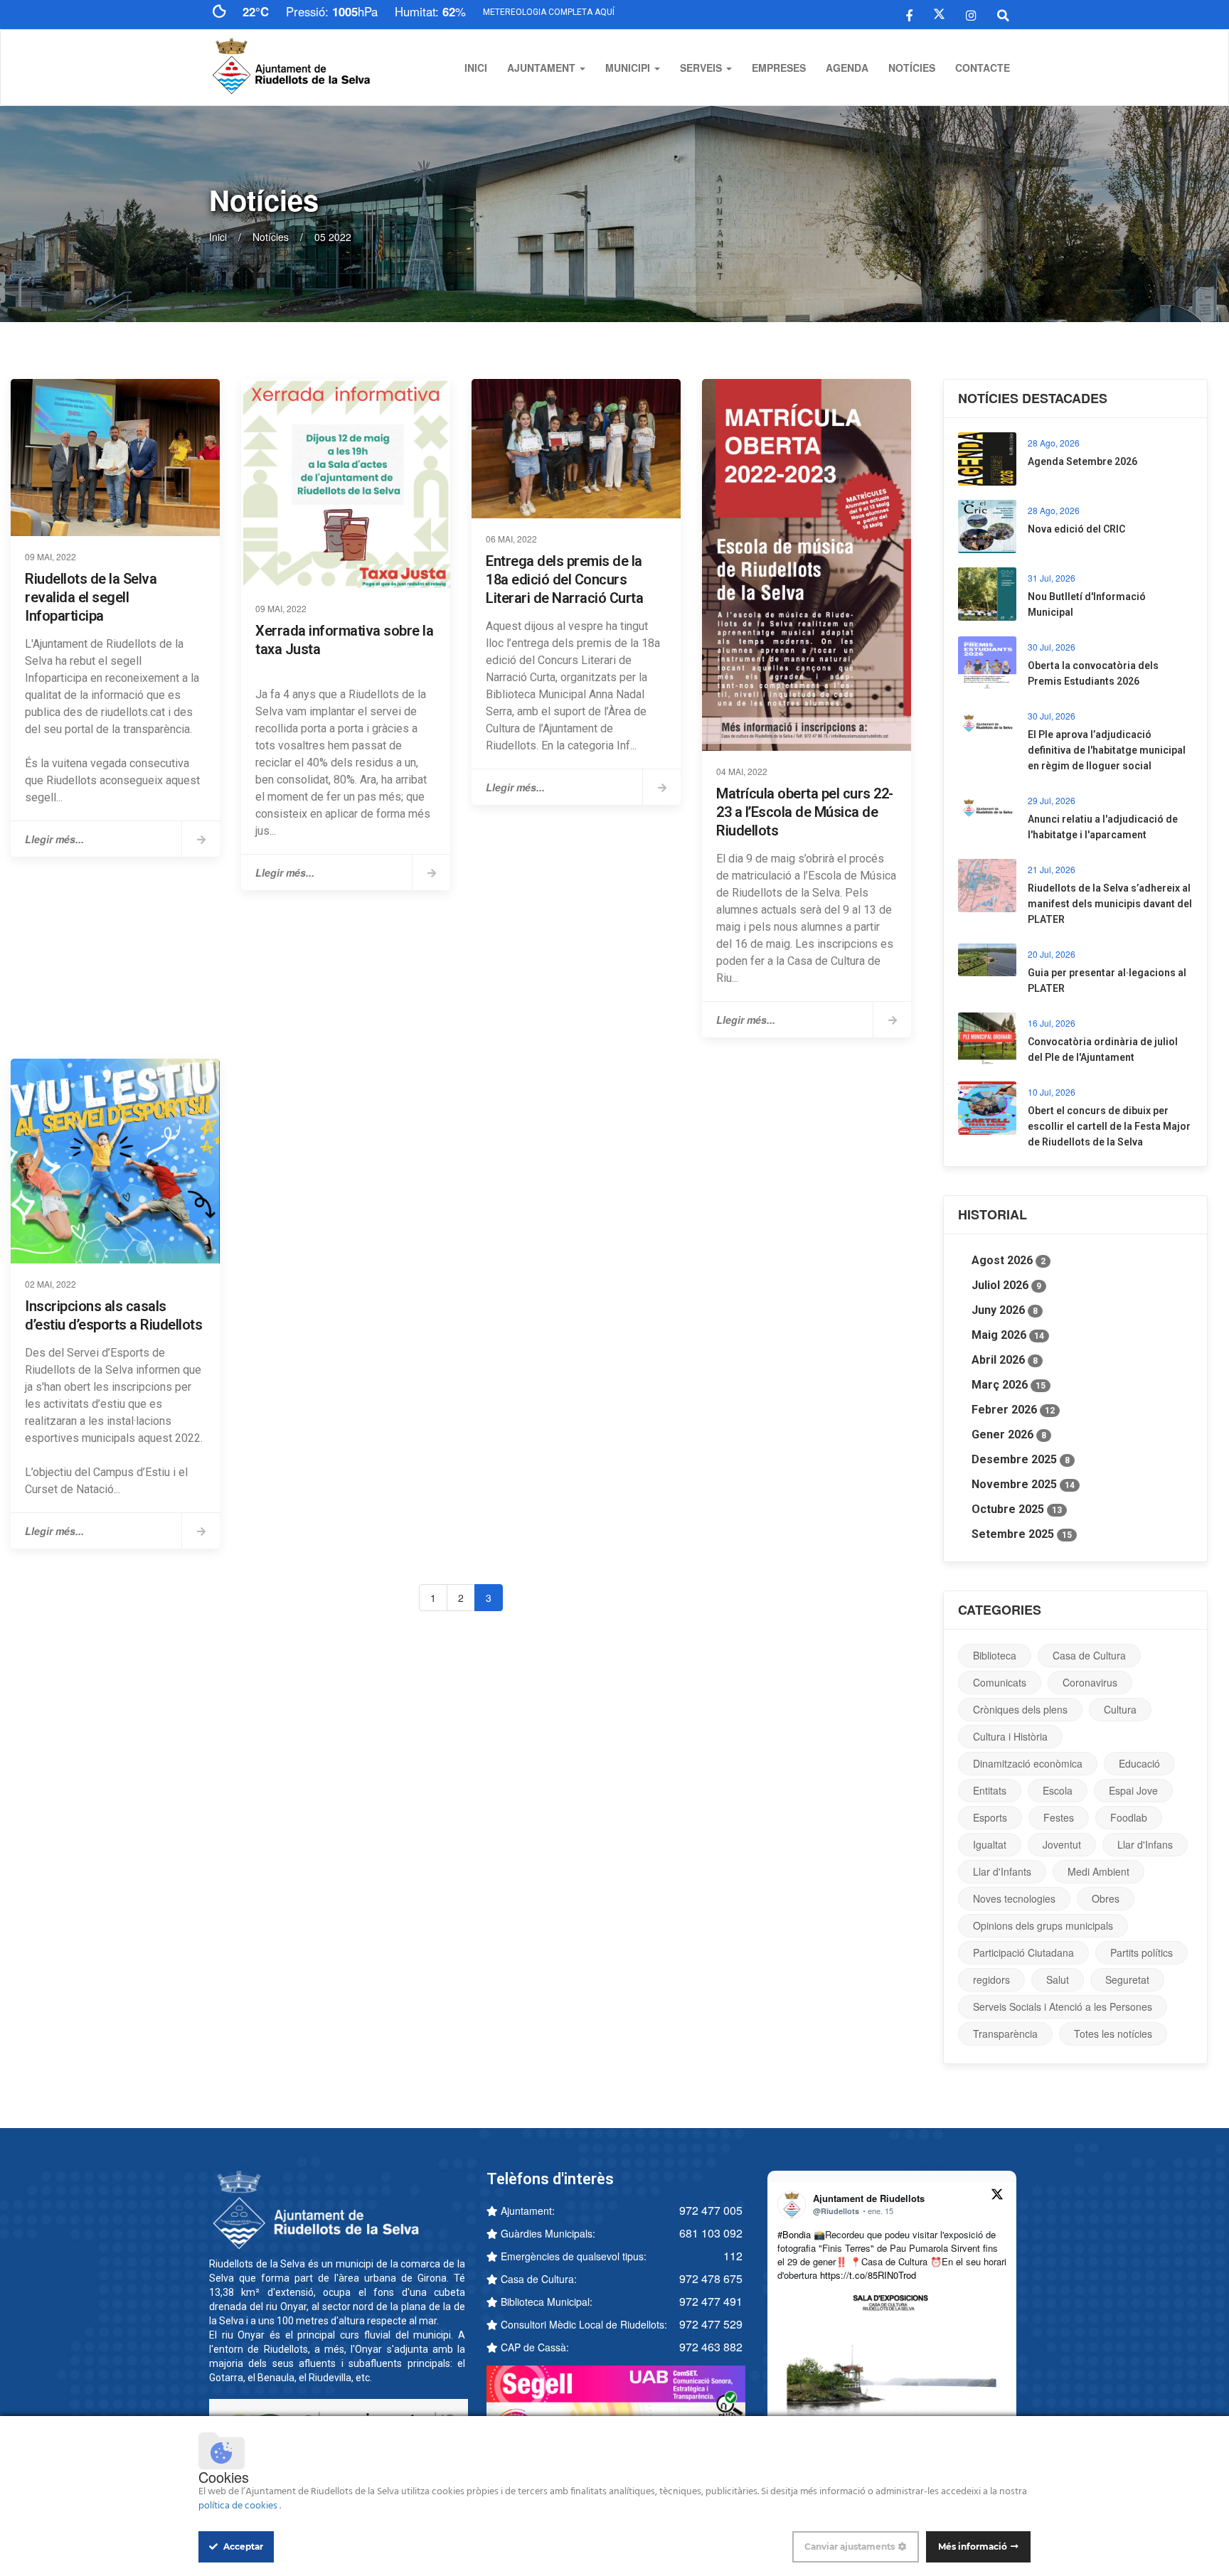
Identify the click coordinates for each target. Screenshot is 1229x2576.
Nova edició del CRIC (1076, 529)
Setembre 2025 (1022, 1534)
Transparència (1005, 2033)
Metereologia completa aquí (549, 12)
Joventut (1062, 1844)
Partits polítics (1142, 1952)
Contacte (983, 68)
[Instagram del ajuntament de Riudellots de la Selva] (971, 14)
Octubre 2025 (1017, 1509)
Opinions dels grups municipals (1043, 1925)
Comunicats (1000, 1682)
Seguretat (1127, 1979)
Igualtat (990, 1844)
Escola (1058, 1790)
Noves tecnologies (1014, 1898)
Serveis (702, 68)
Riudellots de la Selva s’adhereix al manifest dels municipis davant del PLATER (1110, 904)
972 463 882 (711, 2347)
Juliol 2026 (1006, 1285)
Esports (990, 1817)
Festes (1059, 1817)
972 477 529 (711, 2324)
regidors (991, 1979)
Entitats (990, 1790)
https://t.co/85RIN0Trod (868, 2275)
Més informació (973, 2546)
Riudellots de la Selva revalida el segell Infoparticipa (91, 597)
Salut (1058, 1979)
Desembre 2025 (1021, 1459)
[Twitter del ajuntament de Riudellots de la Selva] (939, 14)
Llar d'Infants (1002, 1871)
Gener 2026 (1009, 1434)
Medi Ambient (1098, 1871)
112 (733, 2256)
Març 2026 (1009, 1385)
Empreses (779, 68)
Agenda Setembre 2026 (1082, 461)
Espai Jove (1133, 1790)
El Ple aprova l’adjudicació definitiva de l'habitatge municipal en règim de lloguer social (1107, 750)
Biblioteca (995, 1655)
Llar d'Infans (1145, 1844)
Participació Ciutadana (1023, 1952)
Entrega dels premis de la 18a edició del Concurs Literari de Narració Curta (564, 579)
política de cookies (239, 2506)
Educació (1139, 1763)
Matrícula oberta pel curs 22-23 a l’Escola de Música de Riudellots (805, 812)
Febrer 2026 (1013, 1410)
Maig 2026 (1008, 1335)
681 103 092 (711, 2233)
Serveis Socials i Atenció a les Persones (1063, 2006)
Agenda (847, 68)
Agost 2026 (1009, 1260)
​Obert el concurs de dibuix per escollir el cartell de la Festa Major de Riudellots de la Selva (1109, 1126)
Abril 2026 (1005, 1360)
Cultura (1120, 1709)
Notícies (912, 68)
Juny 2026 (1005, 1310)
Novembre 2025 (1023, 1484)
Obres (1106, 1898)
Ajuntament (543, 68)
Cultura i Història (1010, 1736)
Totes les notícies (1113, 2033)
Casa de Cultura (1089, 1655)
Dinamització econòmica (1028, 1763)
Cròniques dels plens (1020, 1709)
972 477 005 (711, 2210)
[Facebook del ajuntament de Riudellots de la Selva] (909, 14)
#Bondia (794, 2234)
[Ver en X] (997, 2196)
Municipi (629, 68)
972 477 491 (711, 2301)
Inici (476, 68)
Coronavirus (1090, 1682)
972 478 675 (711, 2278)
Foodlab (1129, 1817)
